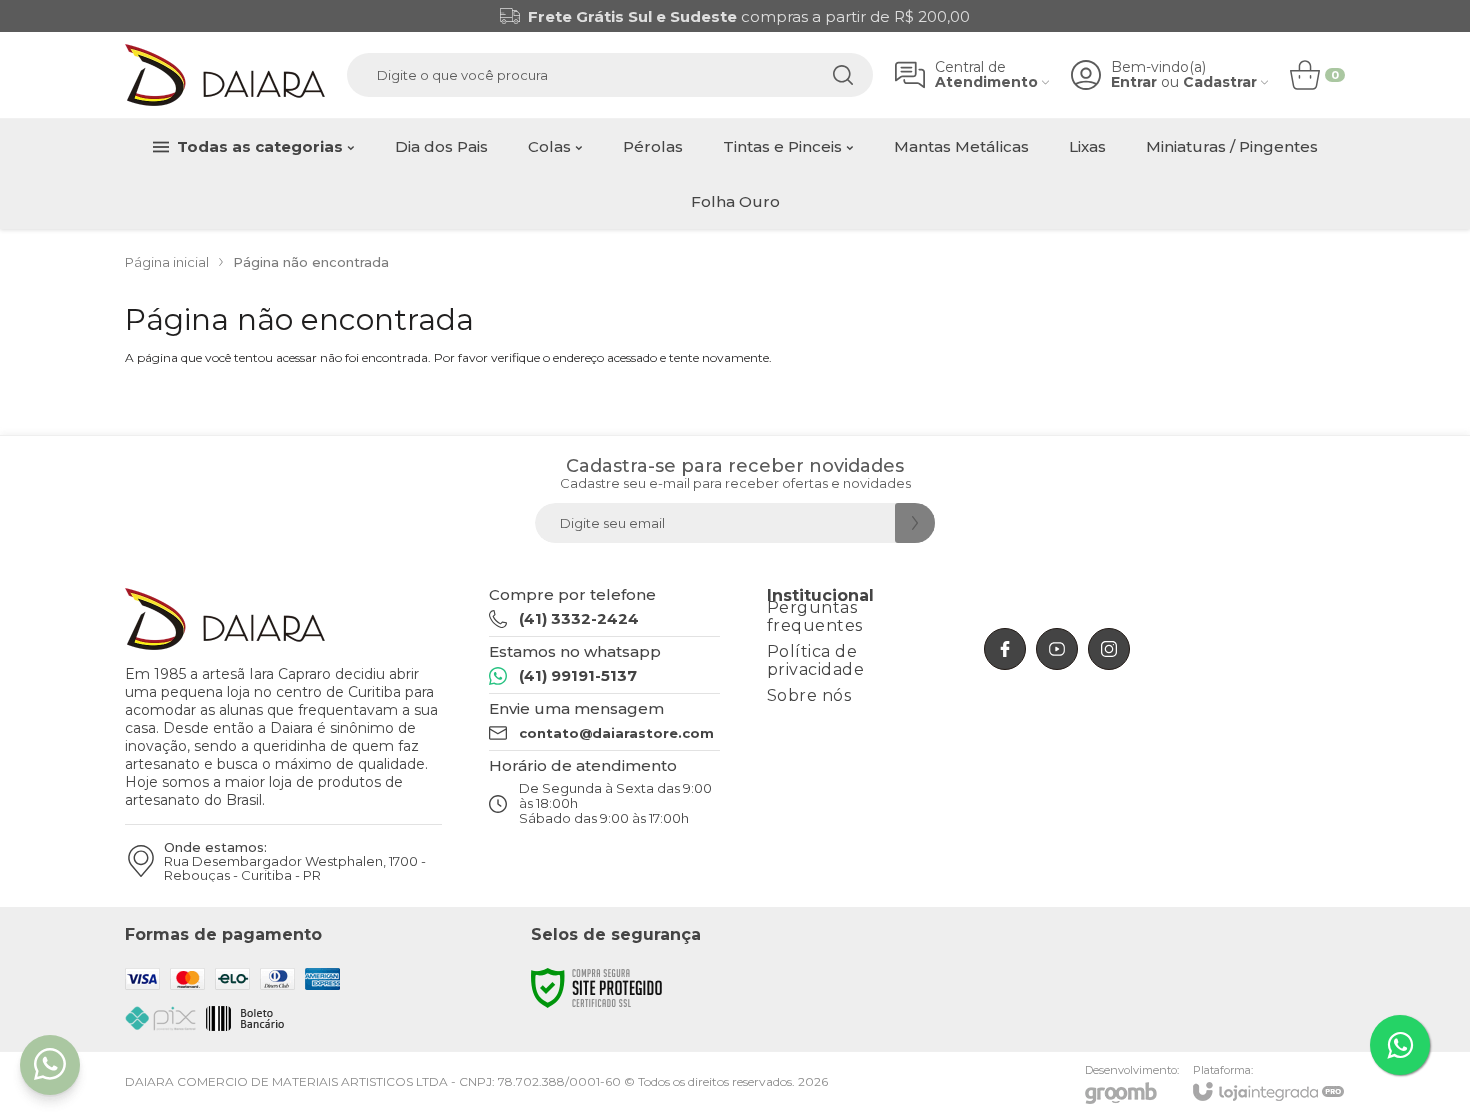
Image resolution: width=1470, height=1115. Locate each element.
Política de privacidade (816, 660)
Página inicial (167, 262)
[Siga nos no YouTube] (1057, 649)
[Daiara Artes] (225, 75)
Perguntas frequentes (815, 616)
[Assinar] (915, 523)
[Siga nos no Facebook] (1005, 649)
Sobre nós (809, 695)
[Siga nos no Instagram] (1109, 649)
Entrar (1134, 82)
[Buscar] (843, 75)
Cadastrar (1220, 82)
